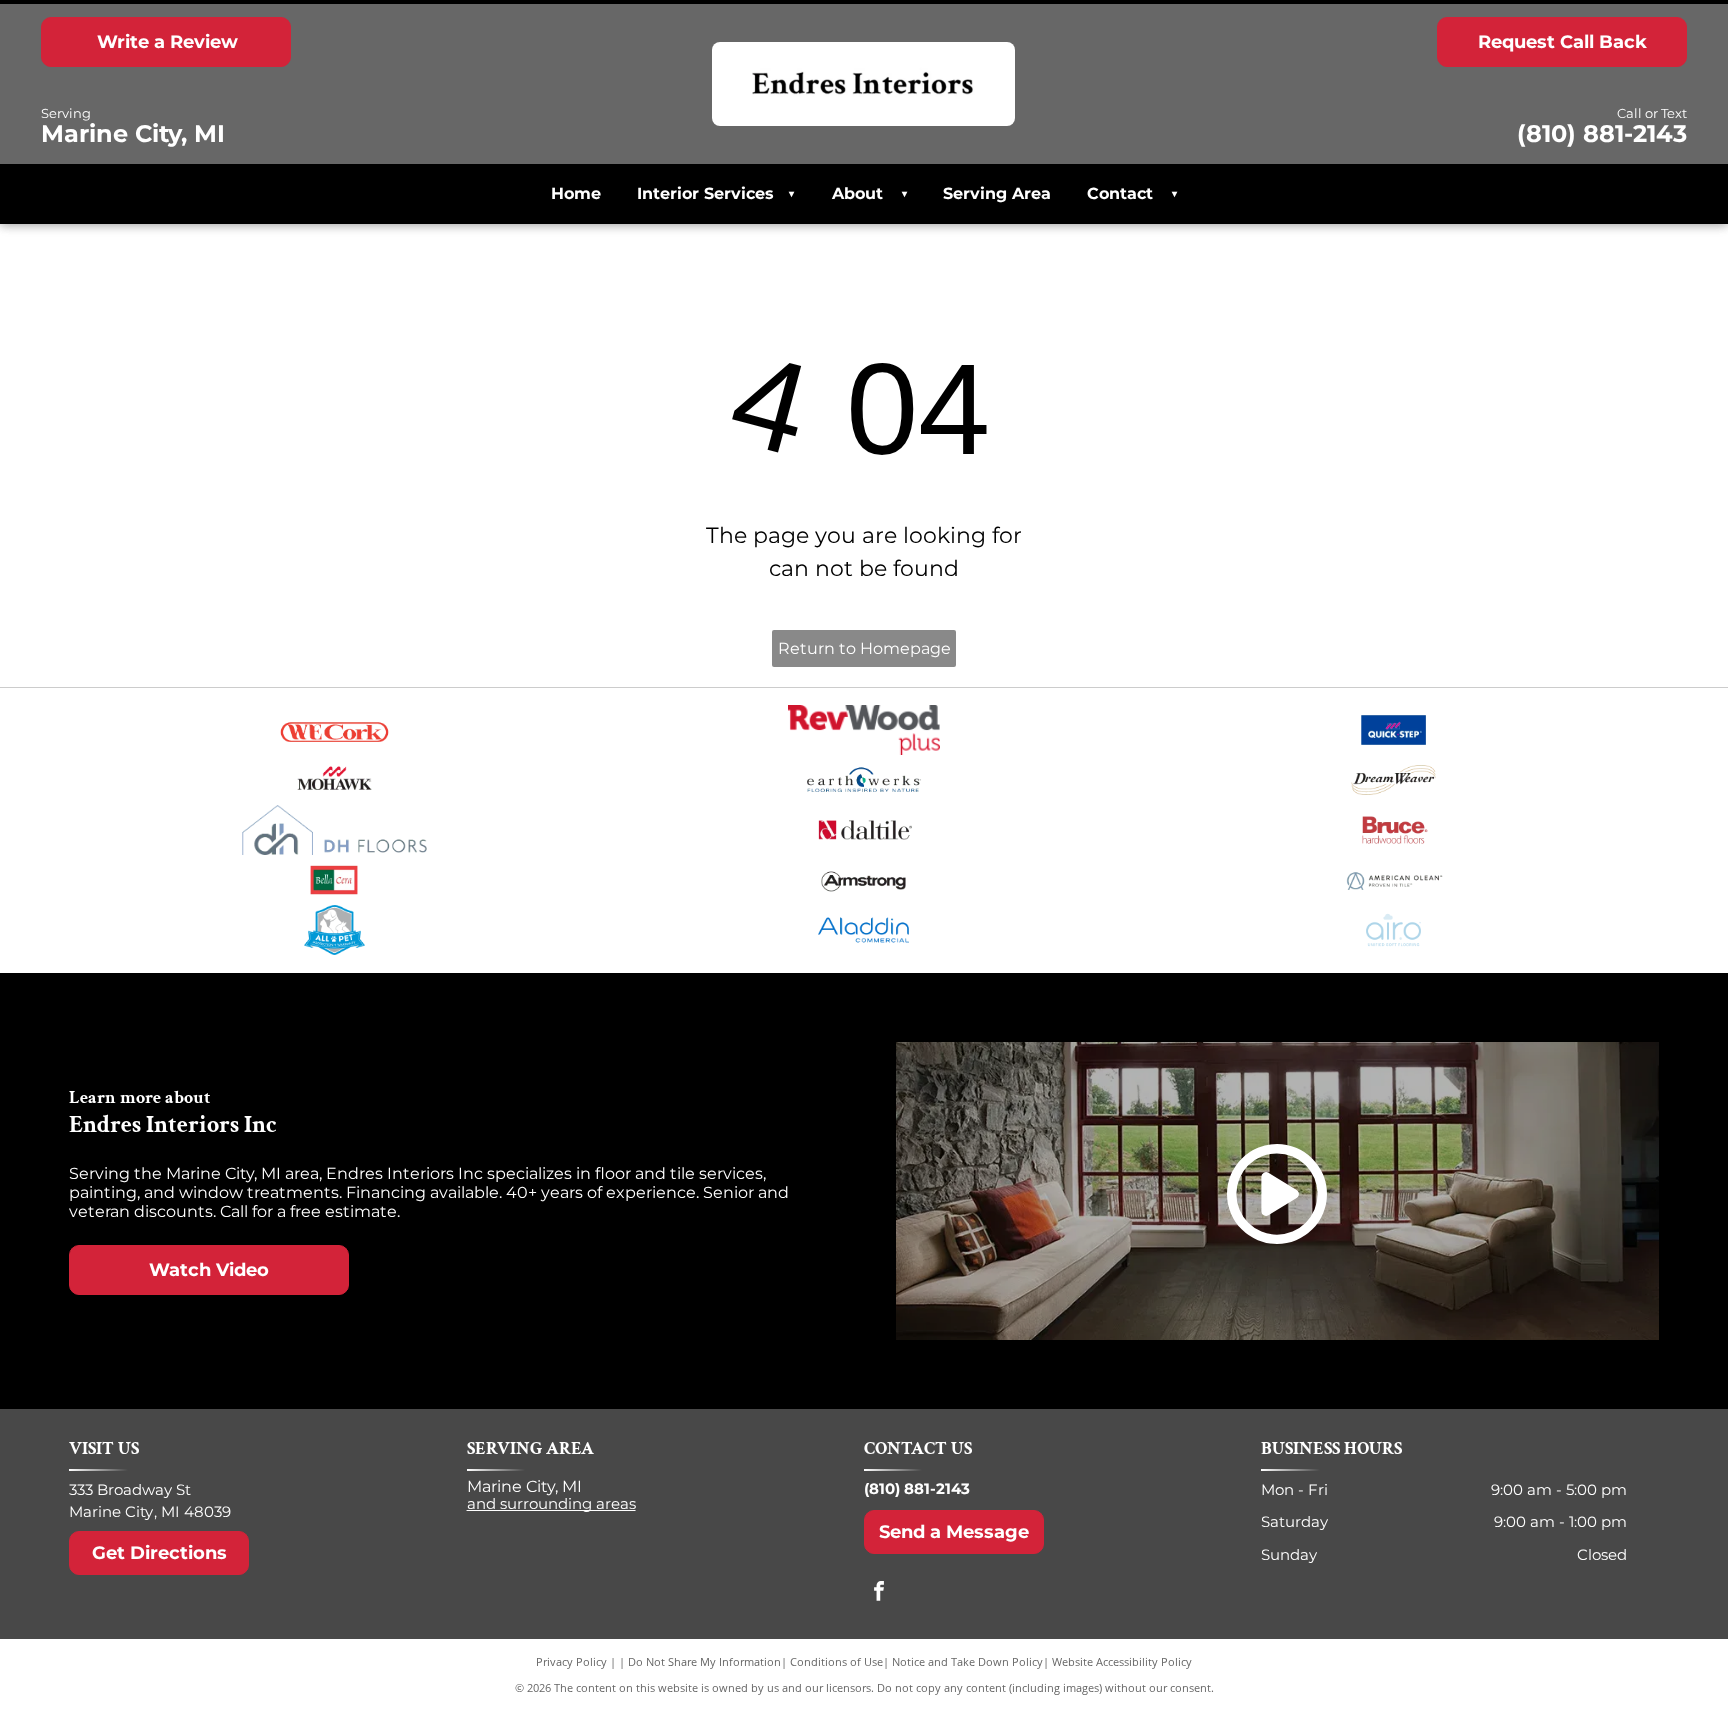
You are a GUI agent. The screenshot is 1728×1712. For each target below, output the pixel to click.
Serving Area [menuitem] (997, 193)
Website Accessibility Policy (1122, 1661)
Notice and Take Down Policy (967, 1661)
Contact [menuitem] (1120, 193)
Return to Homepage (864, 648)
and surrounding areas (551, 1503)
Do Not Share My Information (704, 1661)
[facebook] (879, 1593)
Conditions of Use (836, 1661)
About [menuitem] (857, 193)
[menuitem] (899, 194)
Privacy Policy (571, 1661)
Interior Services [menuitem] (715, 193)
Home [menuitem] (576, 193)
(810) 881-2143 (917, 1488)
